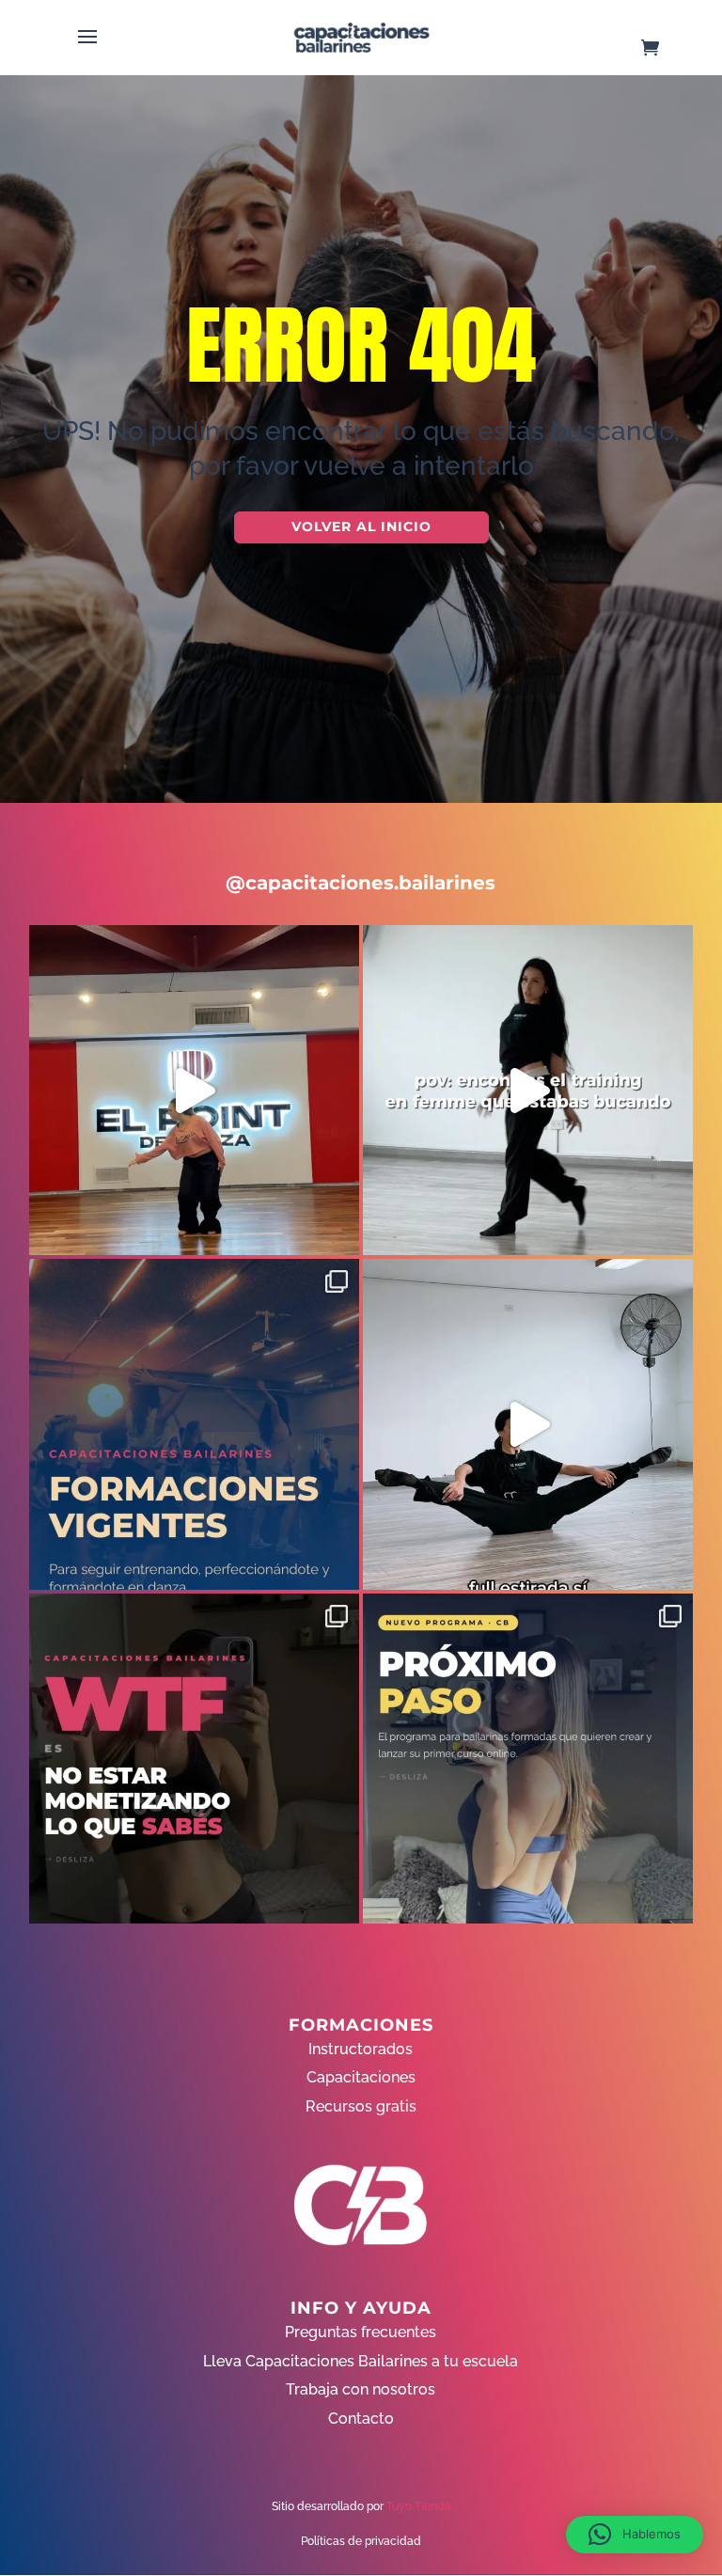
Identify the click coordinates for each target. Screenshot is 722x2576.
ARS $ (679, 342)
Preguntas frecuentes (361, 2332)
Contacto (361, 2419)
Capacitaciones (361, 2077)
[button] (635, 2535)
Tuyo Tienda (419, 2506)
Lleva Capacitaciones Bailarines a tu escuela (361, 2361)
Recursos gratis (361, 2106)
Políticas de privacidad (361, 2541)
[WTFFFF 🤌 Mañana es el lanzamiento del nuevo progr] (194, 1759)
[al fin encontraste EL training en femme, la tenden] (528, 1090)
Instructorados (361, 2049)
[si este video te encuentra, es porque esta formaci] (194, 1090)
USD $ (679, 302)
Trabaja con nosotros (361, 2389)
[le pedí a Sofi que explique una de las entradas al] (528, 1424)
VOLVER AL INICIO (361, 526)
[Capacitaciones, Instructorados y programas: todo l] (194, 1424)
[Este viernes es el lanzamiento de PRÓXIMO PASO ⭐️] (528, 1759)
